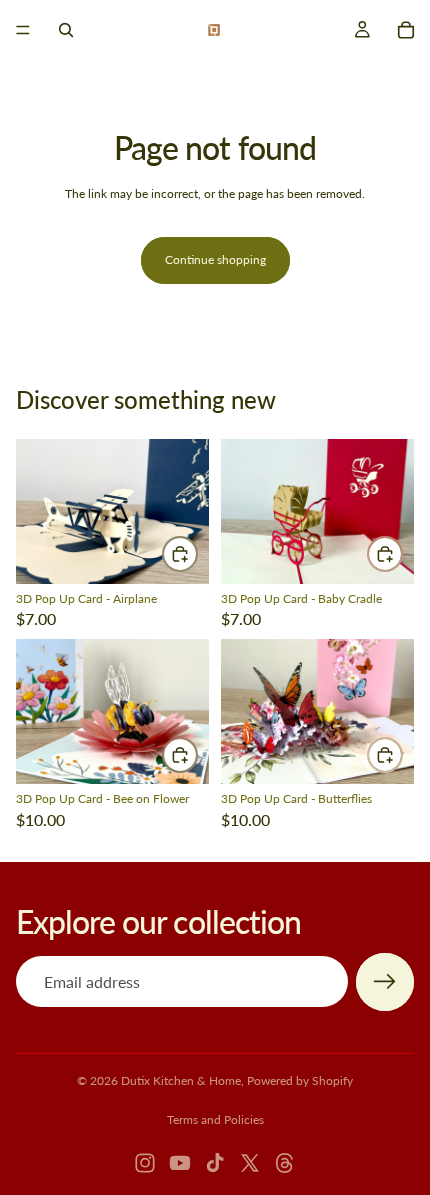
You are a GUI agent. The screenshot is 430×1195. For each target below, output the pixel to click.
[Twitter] (250, 1163)
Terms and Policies (215, 1119)
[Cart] (406, 30)
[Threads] (285, 1163)
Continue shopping (215, 259)
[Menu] (23, 30)
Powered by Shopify (300, 1080)
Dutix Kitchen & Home (181, 1080)
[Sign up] (385, 982)
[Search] (66, 30)
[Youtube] (180, 1163)
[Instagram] (145, 1163)
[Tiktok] (215, 1163)
